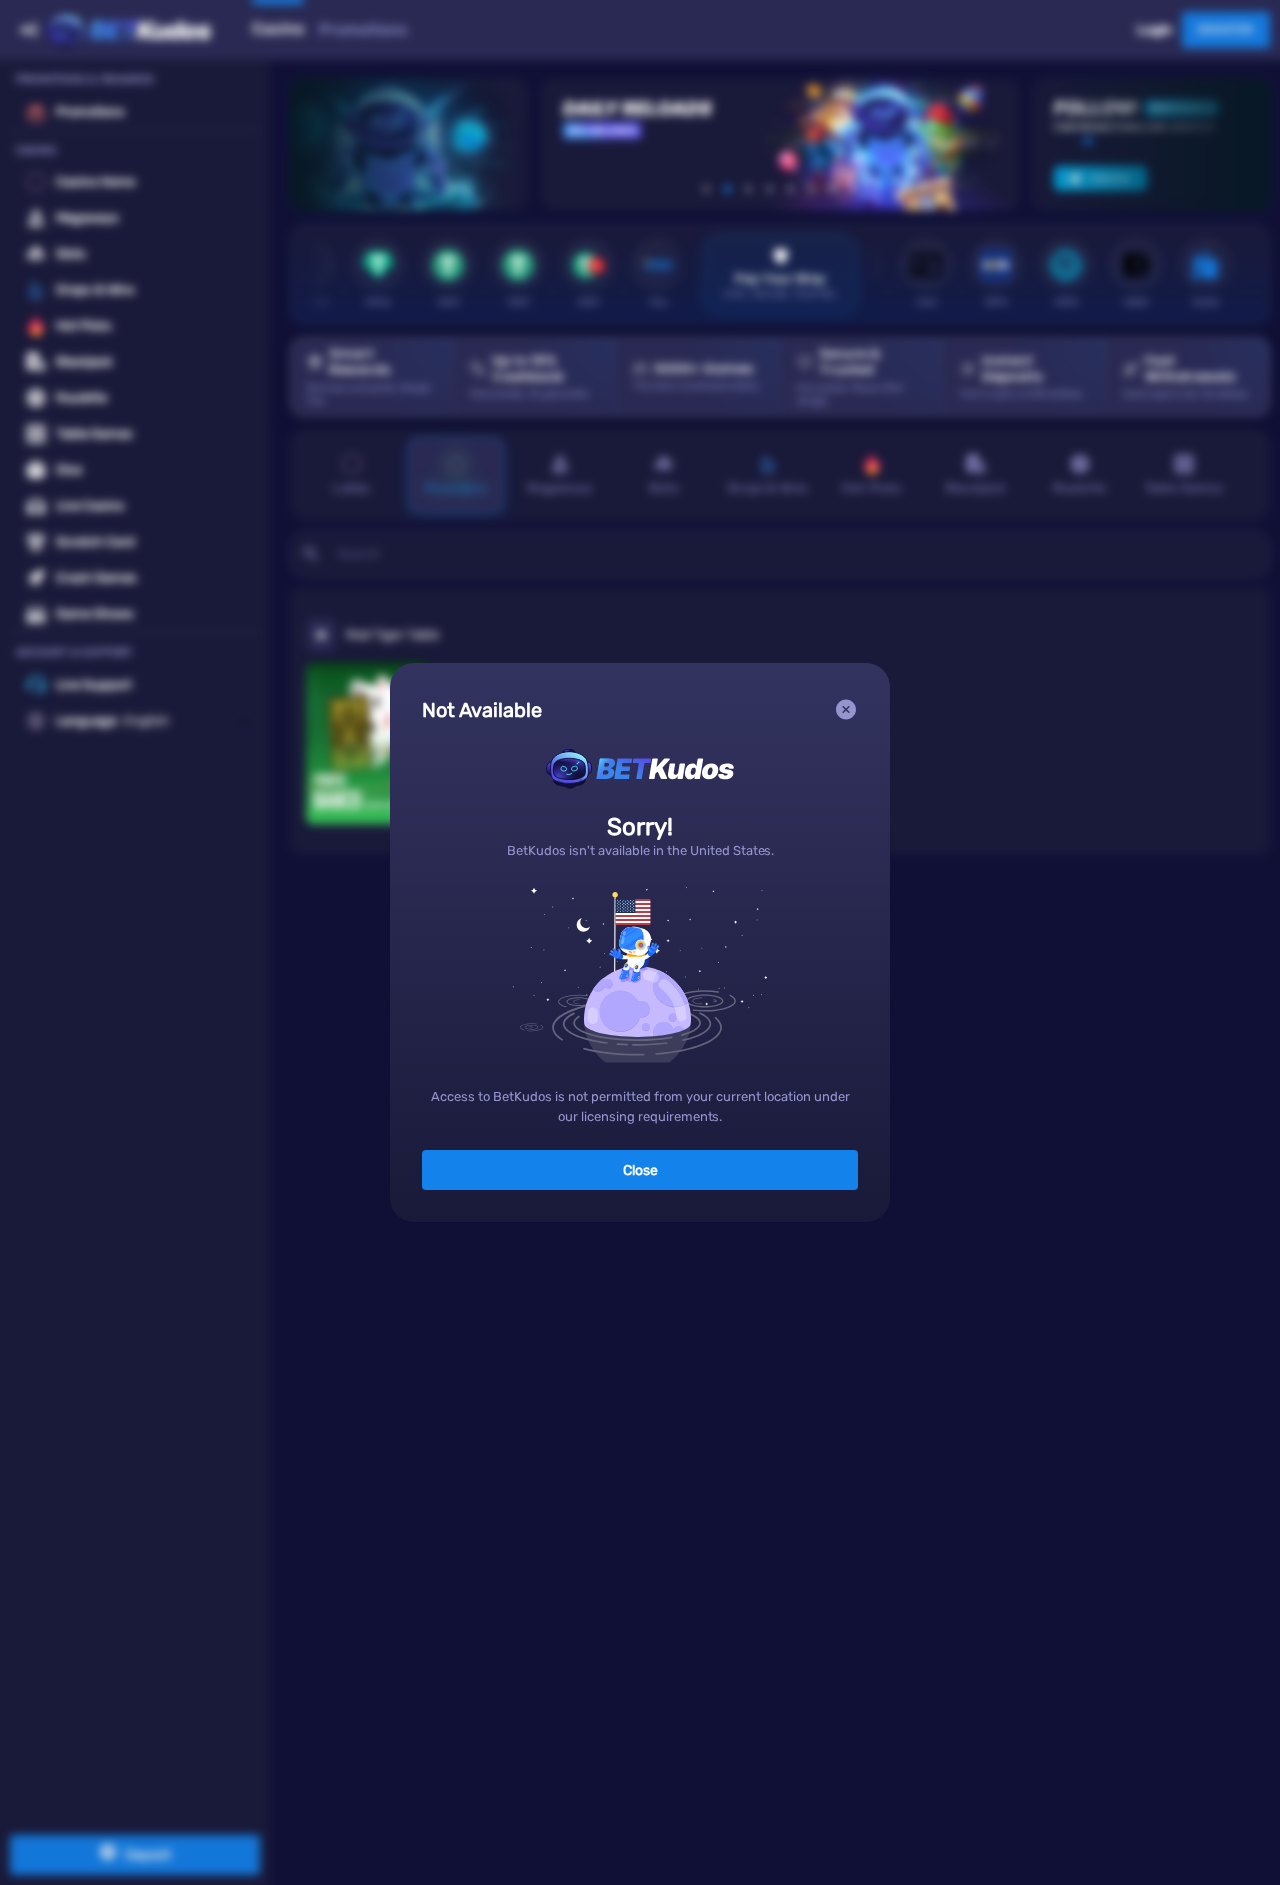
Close (640, 1170)
